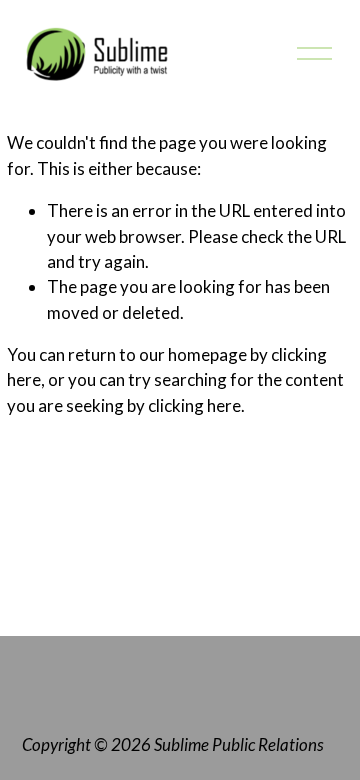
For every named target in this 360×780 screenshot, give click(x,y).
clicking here (194, 405)
